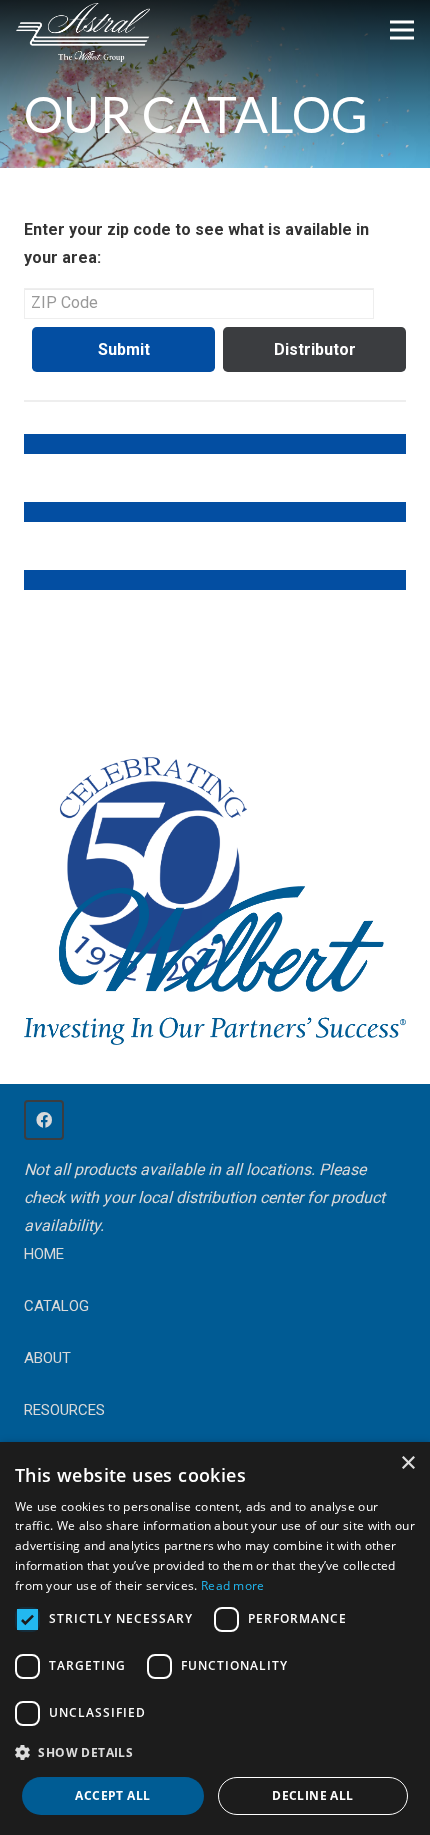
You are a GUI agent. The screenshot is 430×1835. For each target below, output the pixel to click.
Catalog (56, 1306)
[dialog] (215, 1638)
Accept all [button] (112, 1795)
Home (44, 1254)
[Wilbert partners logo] (215, 965)
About (47, 1358)
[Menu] (402, 30)
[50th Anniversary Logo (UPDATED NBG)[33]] (149, 849)
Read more (233, 1585)
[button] (215, 1753)
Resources (64, 1410)
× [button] (407, 1463)
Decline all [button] (312, 1795)
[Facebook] (44, 1120)
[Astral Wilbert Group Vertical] (83, 33)
